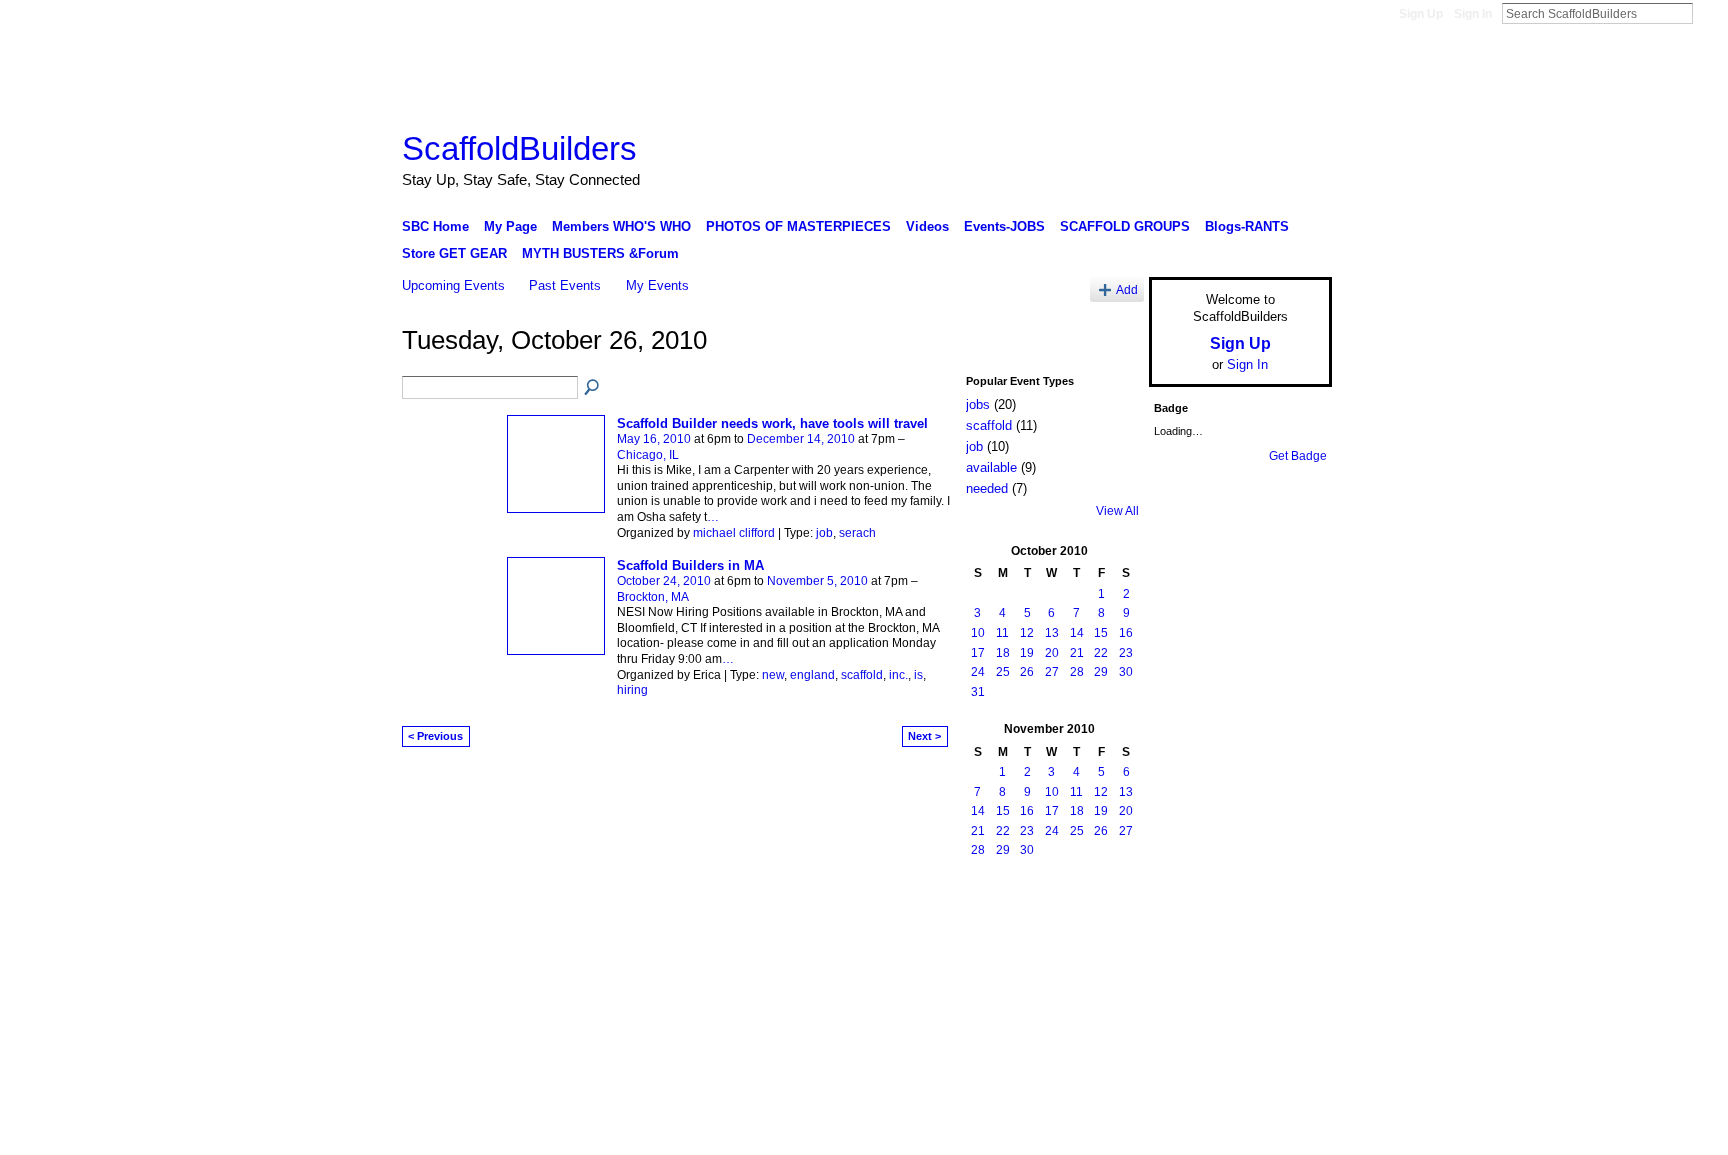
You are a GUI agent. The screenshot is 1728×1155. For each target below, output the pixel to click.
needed (987, 488)
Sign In (1473, 14)
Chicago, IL (648, 455)
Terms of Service (1287, 920)
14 (1077, 633)
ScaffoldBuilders (519, 148)
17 (978, 653)
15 (1101, 633)
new (773, 675)
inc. (898, 675)
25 (1003, 672)
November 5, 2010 (817, 581)
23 (1126, 653)
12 (1027, 633)
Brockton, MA (653, 597)
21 (1077, 653)
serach (857, 533)
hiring (632, 690)
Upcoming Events (453, 285)
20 (1052, 653)
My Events (657, 285)
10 (978, 633)
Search (1709, 13)
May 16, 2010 (654, 439)
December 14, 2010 (801, 439)
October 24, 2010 (664, 581)
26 (1027, 672)
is (918, 675)
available (991, 467)
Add (1127, 289)
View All (1117, 511)
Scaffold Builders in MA (690, 565)
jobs (978, 404)
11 (1002, 633)
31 (978, 692)
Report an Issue (1184, 920)
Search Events (593, 388)
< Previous (435, 736)
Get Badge (1298, 456)
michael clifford (734, 533)
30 (1126, 672)
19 (1027, 653)
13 (1052, 633)
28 (1077, 672)
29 (1101, 672)
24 (978, 672)
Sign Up (1421, 14)
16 (1126, 633)
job (824, 533)
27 (1052, 672)
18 (1003, 653)
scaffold (862, 675)
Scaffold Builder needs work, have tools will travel (772, 423)
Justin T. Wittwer (552, 920)
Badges (1105, 920)
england (812, 675)
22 (1101, 653)
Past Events (565, 285)
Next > (924, 736)
